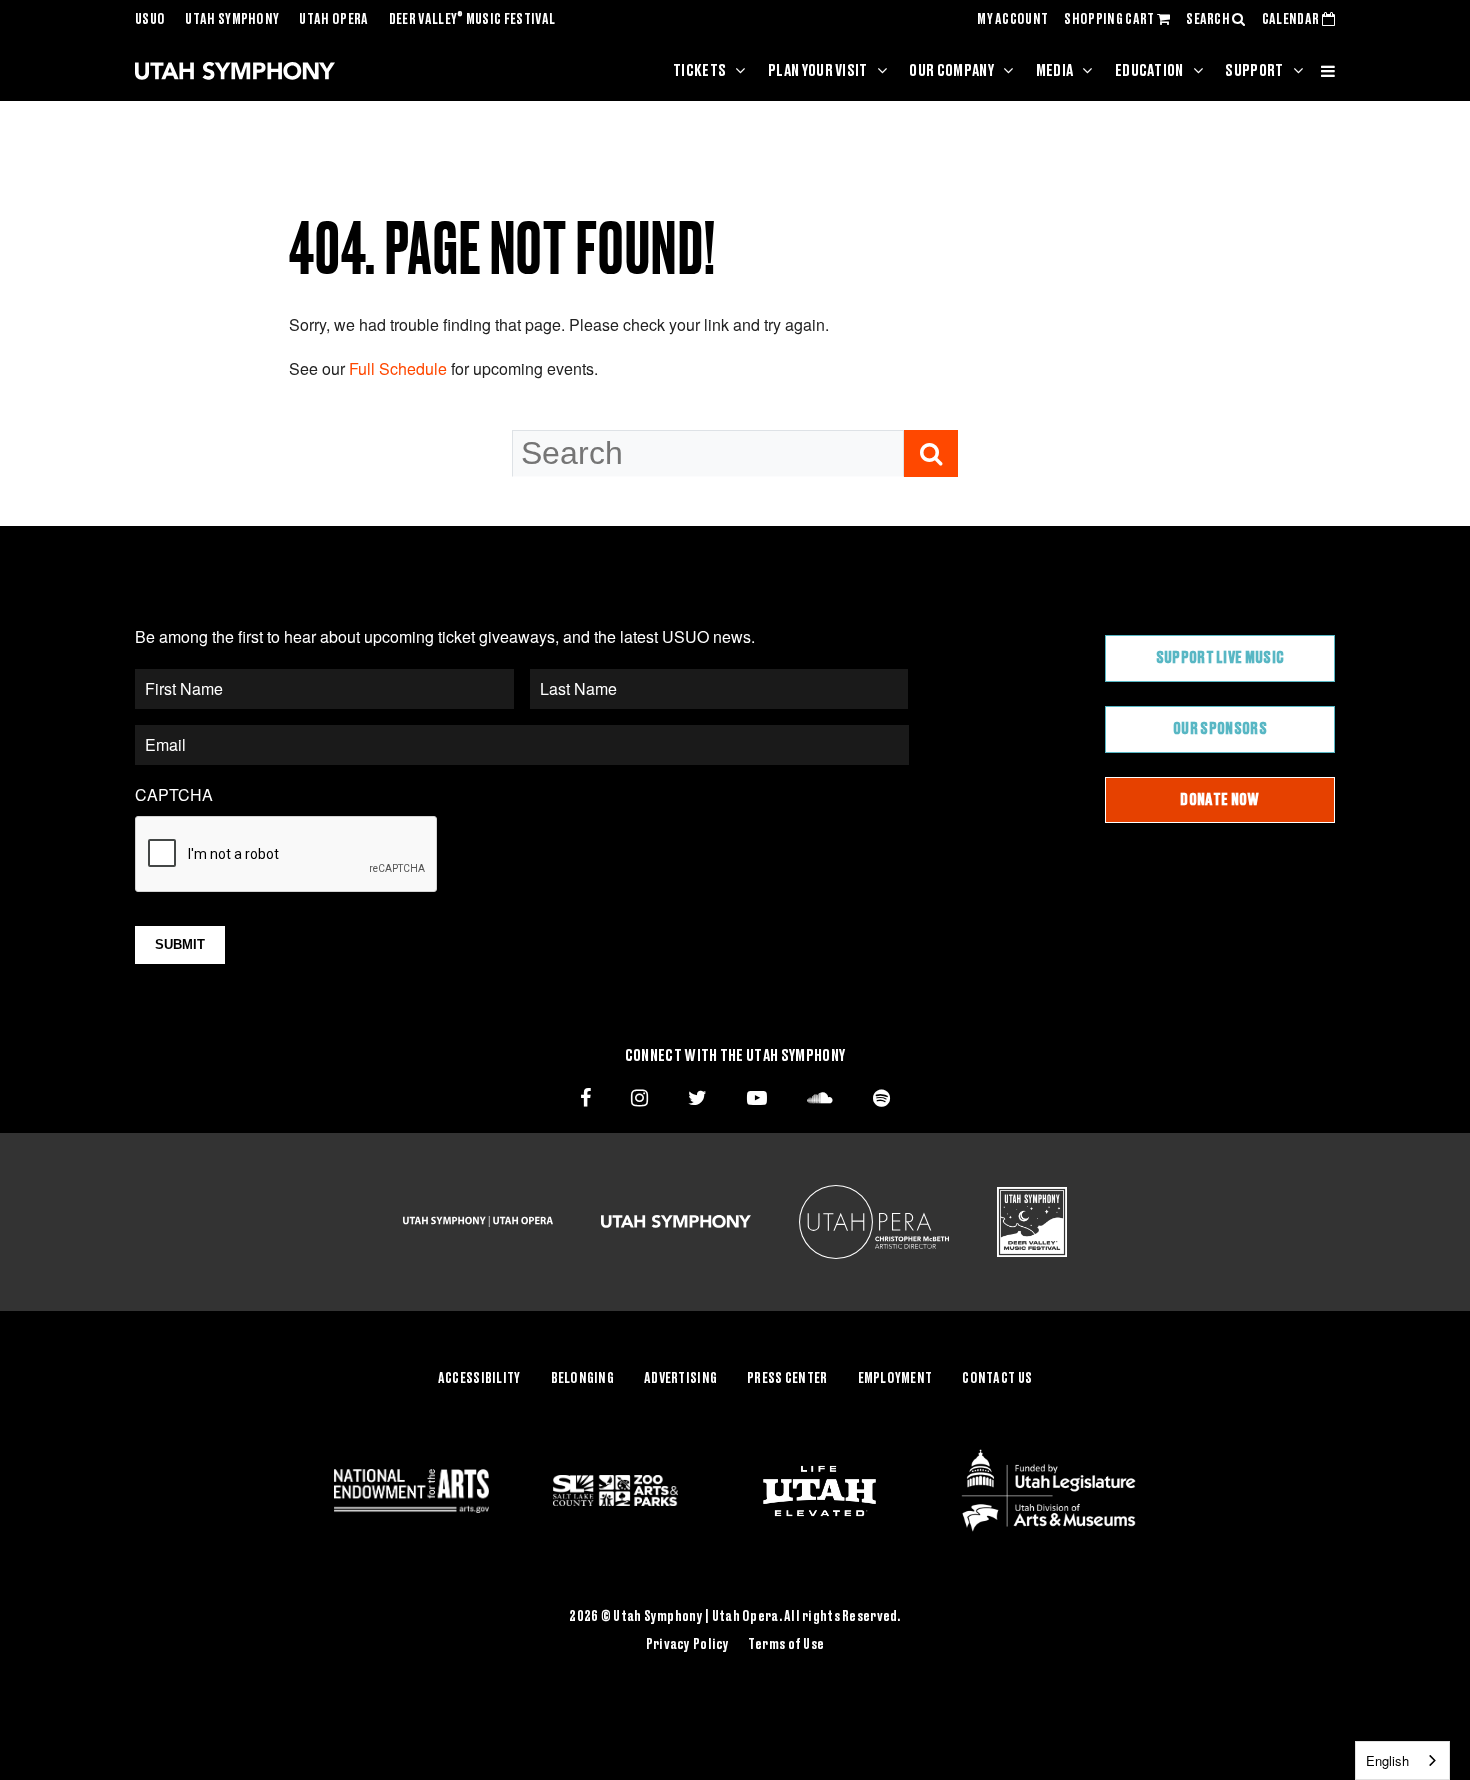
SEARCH (1209, 20)
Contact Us (997, 1379)
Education (1149, 71)
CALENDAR (1292, 20)
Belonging (583, 1379)
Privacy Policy (688, 1645)
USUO (150, 20)
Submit (180, 944)
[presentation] (287, 855)
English (1387, 1760)
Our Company (951, 71)
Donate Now (1219, 800)
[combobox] (1402, 1760)
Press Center (787, 1379)
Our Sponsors (1220, 729)
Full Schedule (398, 368)
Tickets (699, 71)
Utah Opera (333, 20)
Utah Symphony (232, 20)
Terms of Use (786, 1645)
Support (1254, 71)
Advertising (680, 1379)
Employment (895, 1379)
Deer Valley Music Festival (472, 20)
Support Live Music (1220, 658)
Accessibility (479, 1379)
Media (1055, 71)
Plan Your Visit (818, 71)
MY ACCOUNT (1012, 20)
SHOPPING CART (1110, 20)
